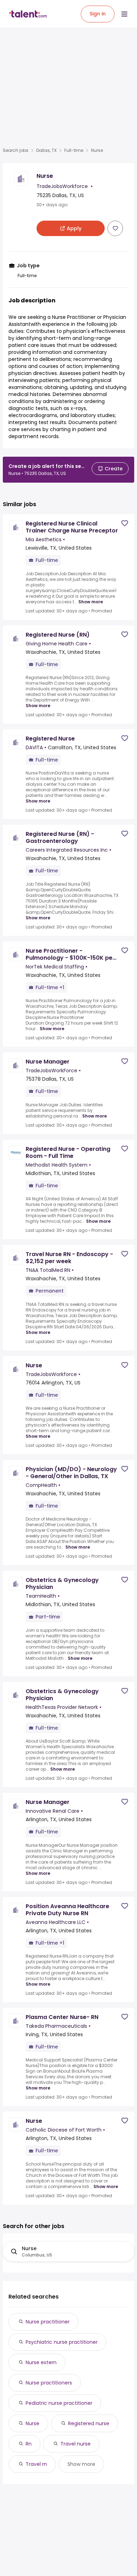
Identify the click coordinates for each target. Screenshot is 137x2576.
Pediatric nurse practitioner (59, 2403)
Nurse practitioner (48, 2322)
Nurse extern (41, 2362)
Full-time (74, 150)
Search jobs (16, 150)
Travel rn (36, 2464)
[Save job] (115, 228)
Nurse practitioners (49, 2383)
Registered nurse (89, 2423)
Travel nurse (76, 2444)
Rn (29, 2444)
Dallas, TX (46, 150)
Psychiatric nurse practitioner (62, 2342)
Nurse (32, 2423)
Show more (91, 602)
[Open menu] (124, 14)
